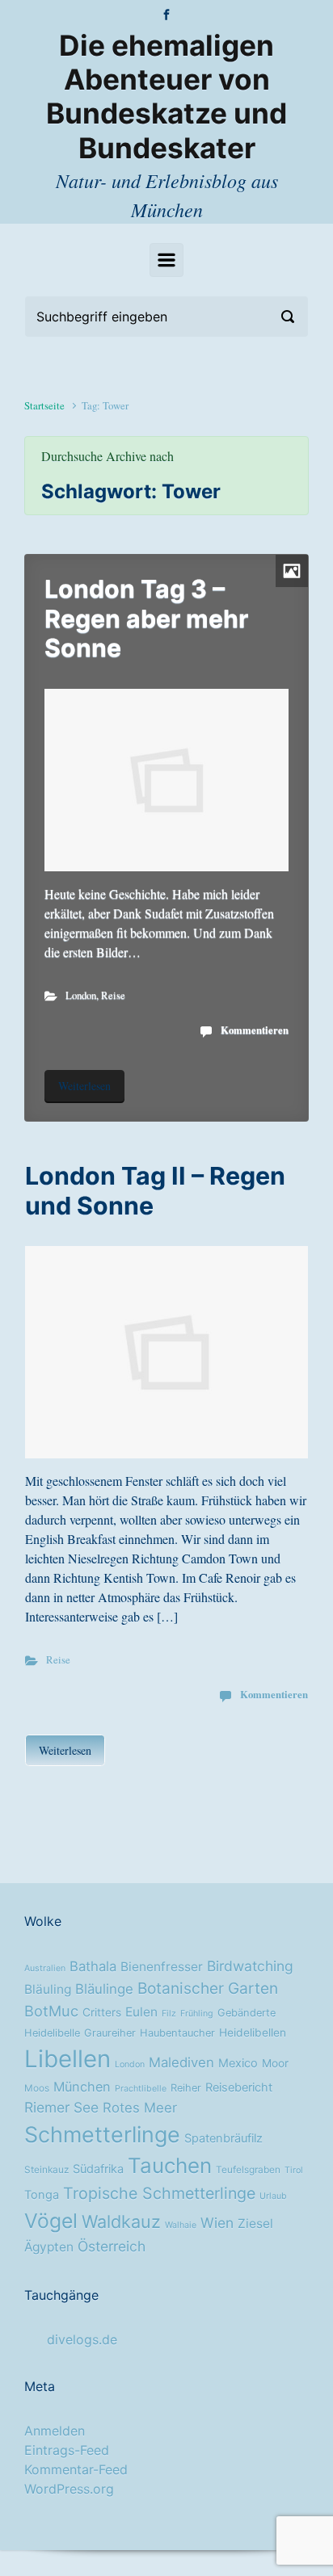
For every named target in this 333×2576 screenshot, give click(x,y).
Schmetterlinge (102, 2134)
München (82, 2087)
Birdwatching (250, 1966)
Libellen (67, 2059)
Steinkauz (46, 2170)
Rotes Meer (140, 2108)
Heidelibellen (253, 2033)
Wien (217, 2223)
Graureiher (110, 2033)
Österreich (112, 2246)
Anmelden (55, 2431)
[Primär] (166, 260)
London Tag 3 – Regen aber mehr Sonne (146, 618)
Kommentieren (255, 1030)
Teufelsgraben (248, 2170)
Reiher (186, 2088)
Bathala (93, 1966)
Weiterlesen (84, 1086)
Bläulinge (104, 1989)
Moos (37, 2088)
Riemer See (61, 2107)
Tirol (294, 2170)
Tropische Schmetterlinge (159, 2193)
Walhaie (181, 2225)
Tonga (42, 2195)
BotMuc (51, 2011)
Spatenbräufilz (223, 2138)
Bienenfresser (162, 1967)
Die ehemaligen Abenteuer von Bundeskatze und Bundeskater (166, 97)
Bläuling (48, 1989)
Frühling (197, 2014)
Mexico (238, 2063)
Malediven (181, 2062)
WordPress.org (69, 2489)
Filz (169, 2014)
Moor (275, 2063)
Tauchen (170, 2165)
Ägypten (49, 2247)
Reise (113, 995)
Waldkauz (121, 2221)
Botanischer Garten (208, 1988)
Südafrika (98, 2169)
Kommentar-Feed (76, 2469)
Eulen (141, 2012)
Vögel (51, 2221)
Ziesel (255, 2224)
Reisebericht (239, 2087)
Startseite (44, 405)
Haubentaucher (177, 2033)
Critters (102, 2012)
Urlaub (273, 2196)
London (81, 995)
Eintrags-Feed (67, 2450)
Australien (45, 1968)
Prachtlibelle (141, 2089)
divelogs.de (82, 2339)
